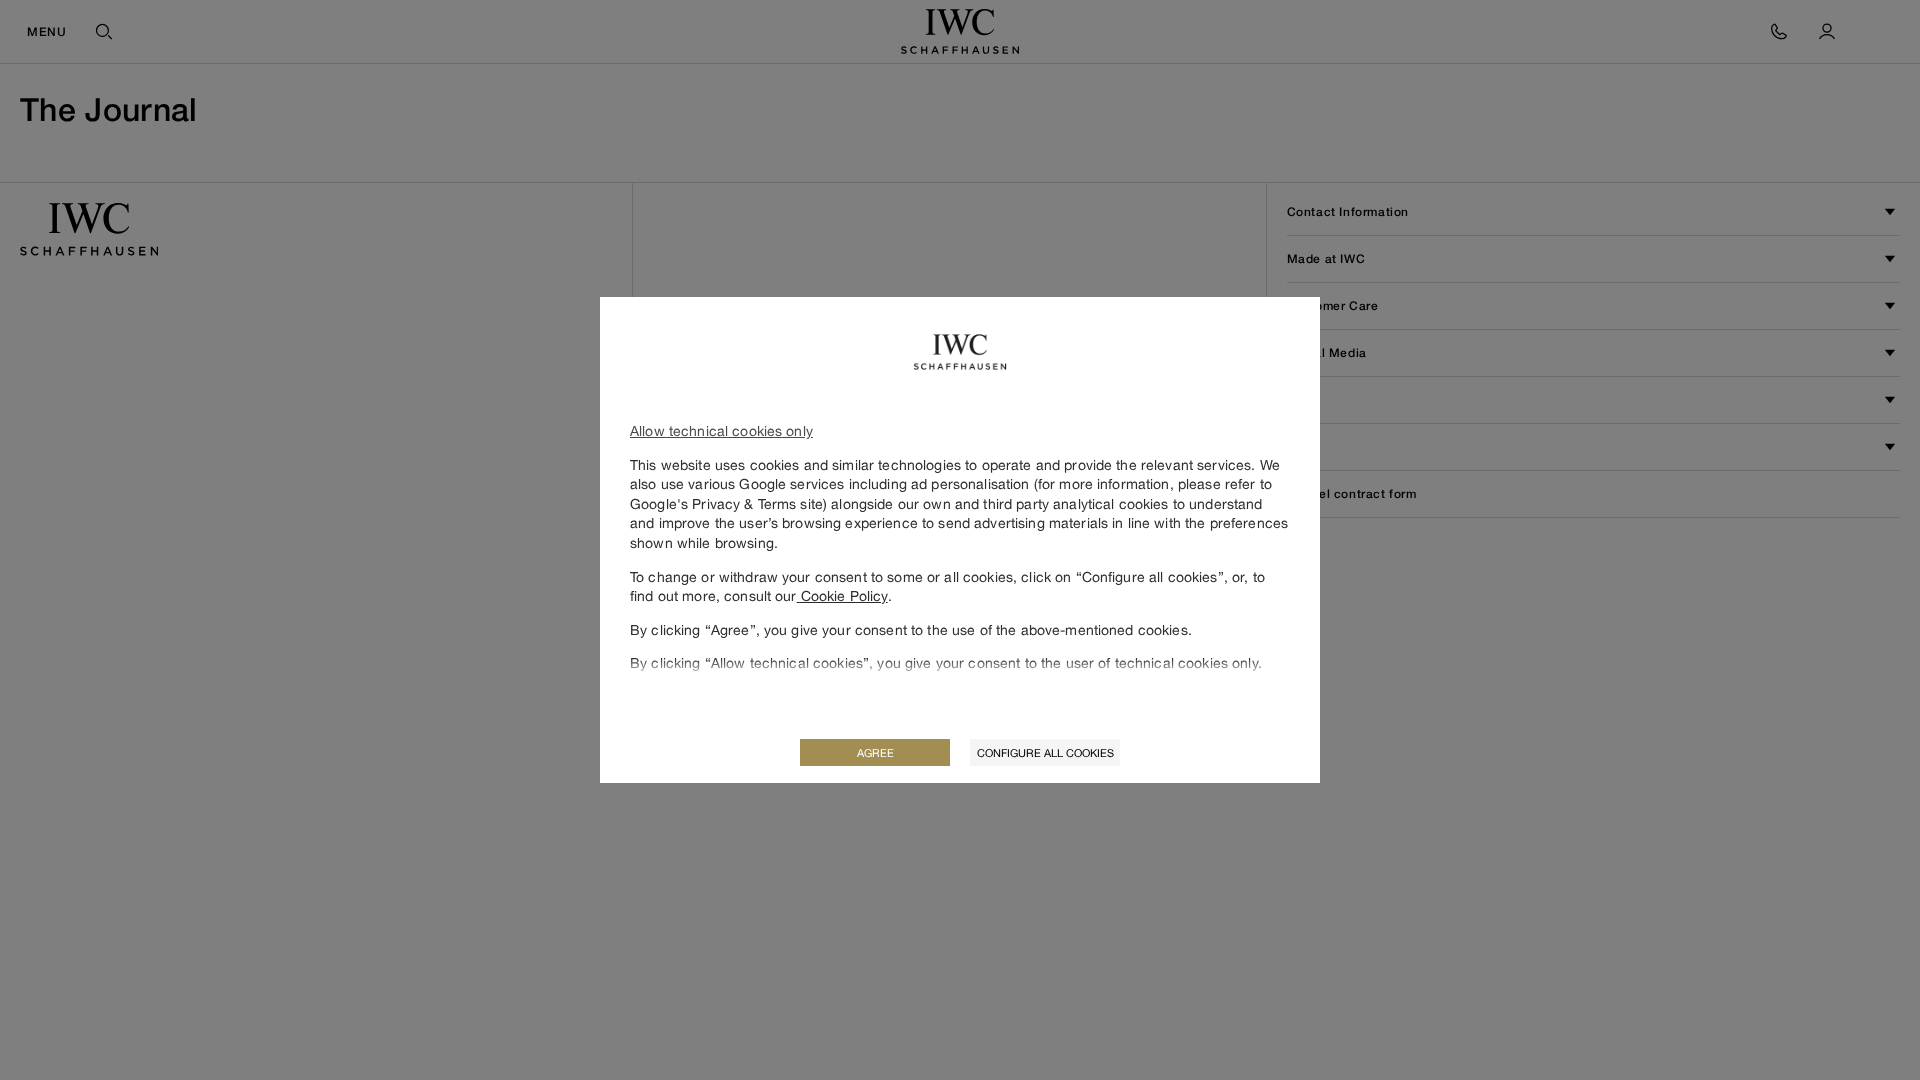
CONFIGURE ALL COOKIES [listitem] (1045, 752)
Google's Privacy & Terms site (726, 503)
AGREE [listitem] (875, 752)
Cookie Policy (842, 595)
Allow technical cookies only (721, 430)
